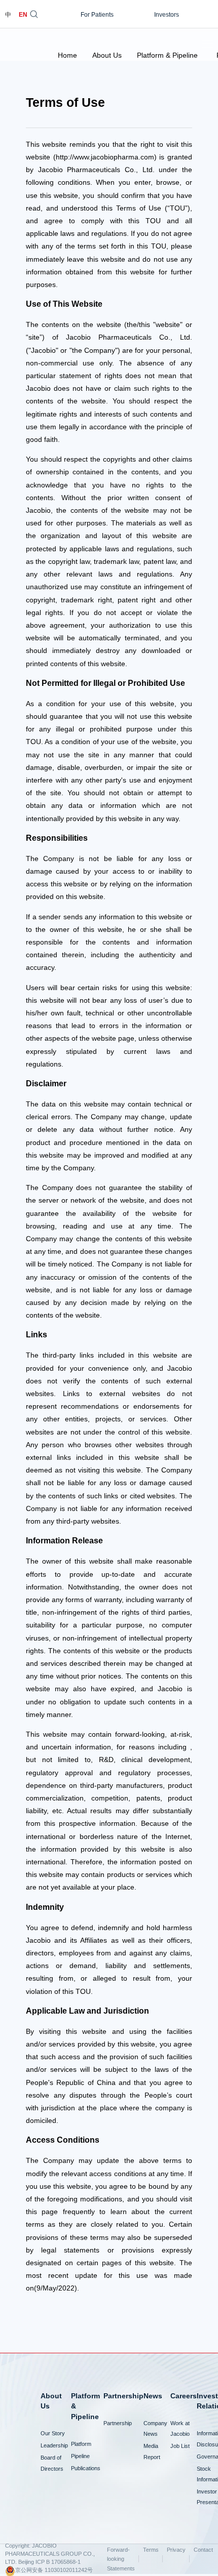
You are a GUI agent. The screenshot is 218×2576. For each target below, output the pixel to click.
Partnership (118, 2423)
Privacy (176, 2550)
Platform (81, 2444)
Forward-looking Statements (121, 2559)
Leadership (54, 2445)
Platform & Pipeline (167, 55)
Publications (86, 2468)
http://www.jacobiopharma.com (105, 157)
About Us (107, 55)
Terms (151, 2550)
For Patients (97, 15)
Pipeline (80, 2456)
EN (23, 15)
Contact (203, 2550)
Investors (167, 15)
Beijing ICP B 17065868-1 (49, 2562)
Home (67, 55)
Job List (180, 2446)
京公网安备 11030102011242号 (54, 2570)
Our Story (53, 2433)
